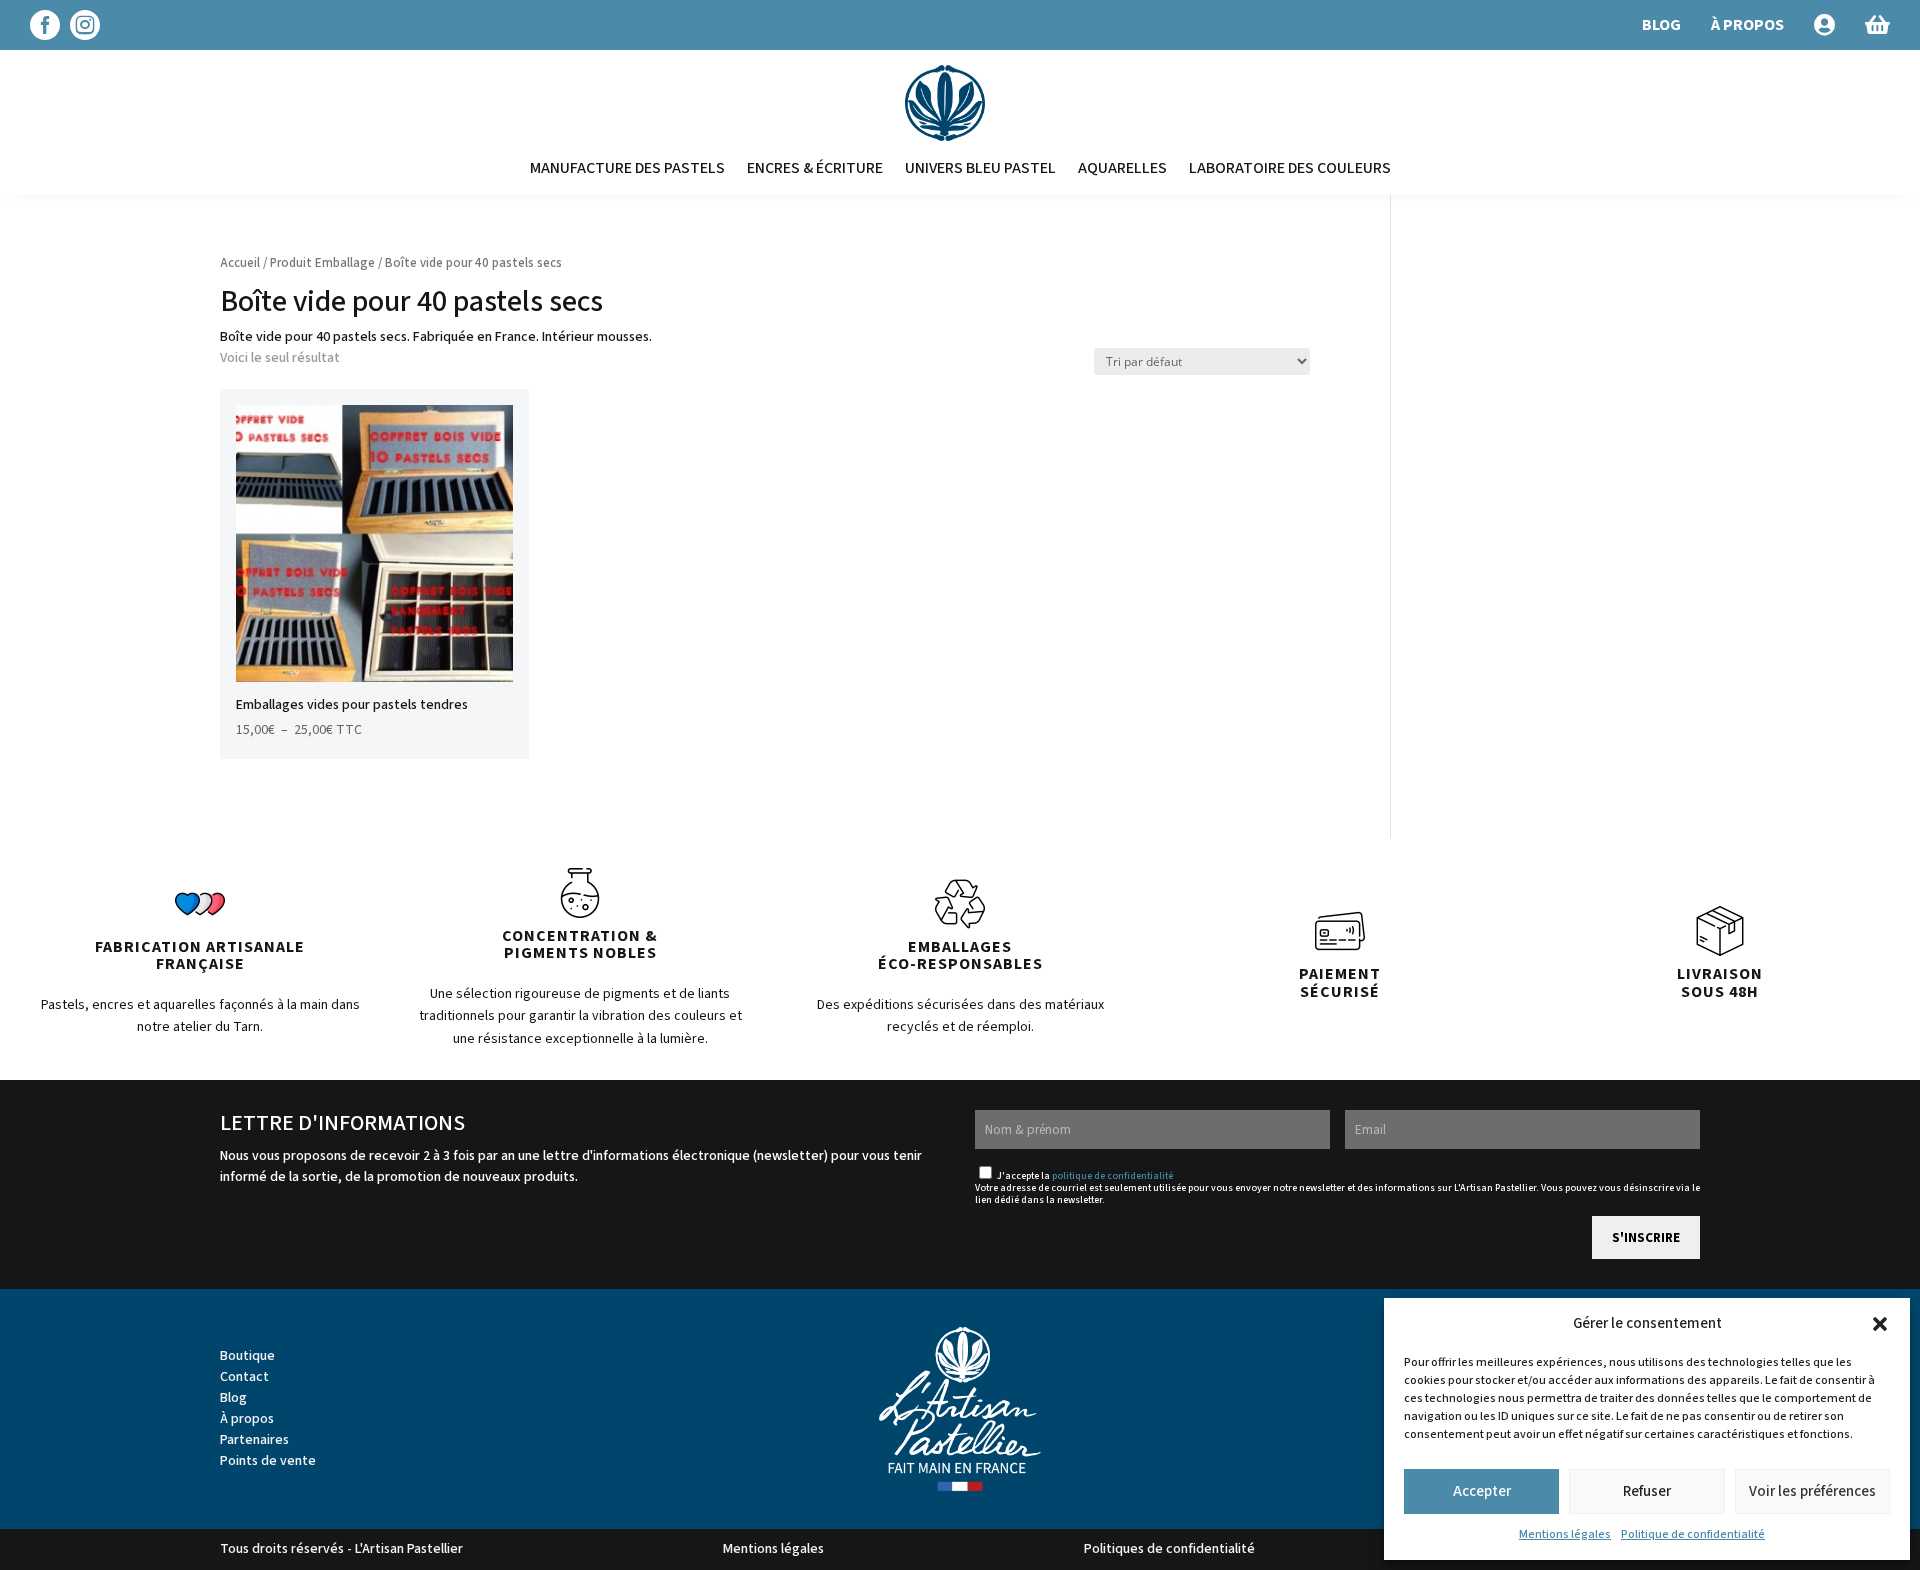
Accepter (1482, 1491)
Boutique (247, 1356)
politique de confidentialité (1112, 1176)
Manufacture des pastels (627, 168)
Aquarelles (1122, 168)
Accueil (240, 263)
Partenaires (254, 1440)
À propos (247, 1419)
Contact (244, 1377)
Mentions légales (1565, 1534)
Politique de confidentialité (1693, 1534)
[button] (1880, 1324)
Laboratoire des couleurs (1290, 168)
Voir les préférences (1812, 1491)
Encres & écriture (815, 168)
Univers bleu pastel (980, 168)
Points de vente (268, 1461)
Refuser (1647, 1491)
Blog (233, 1398)
